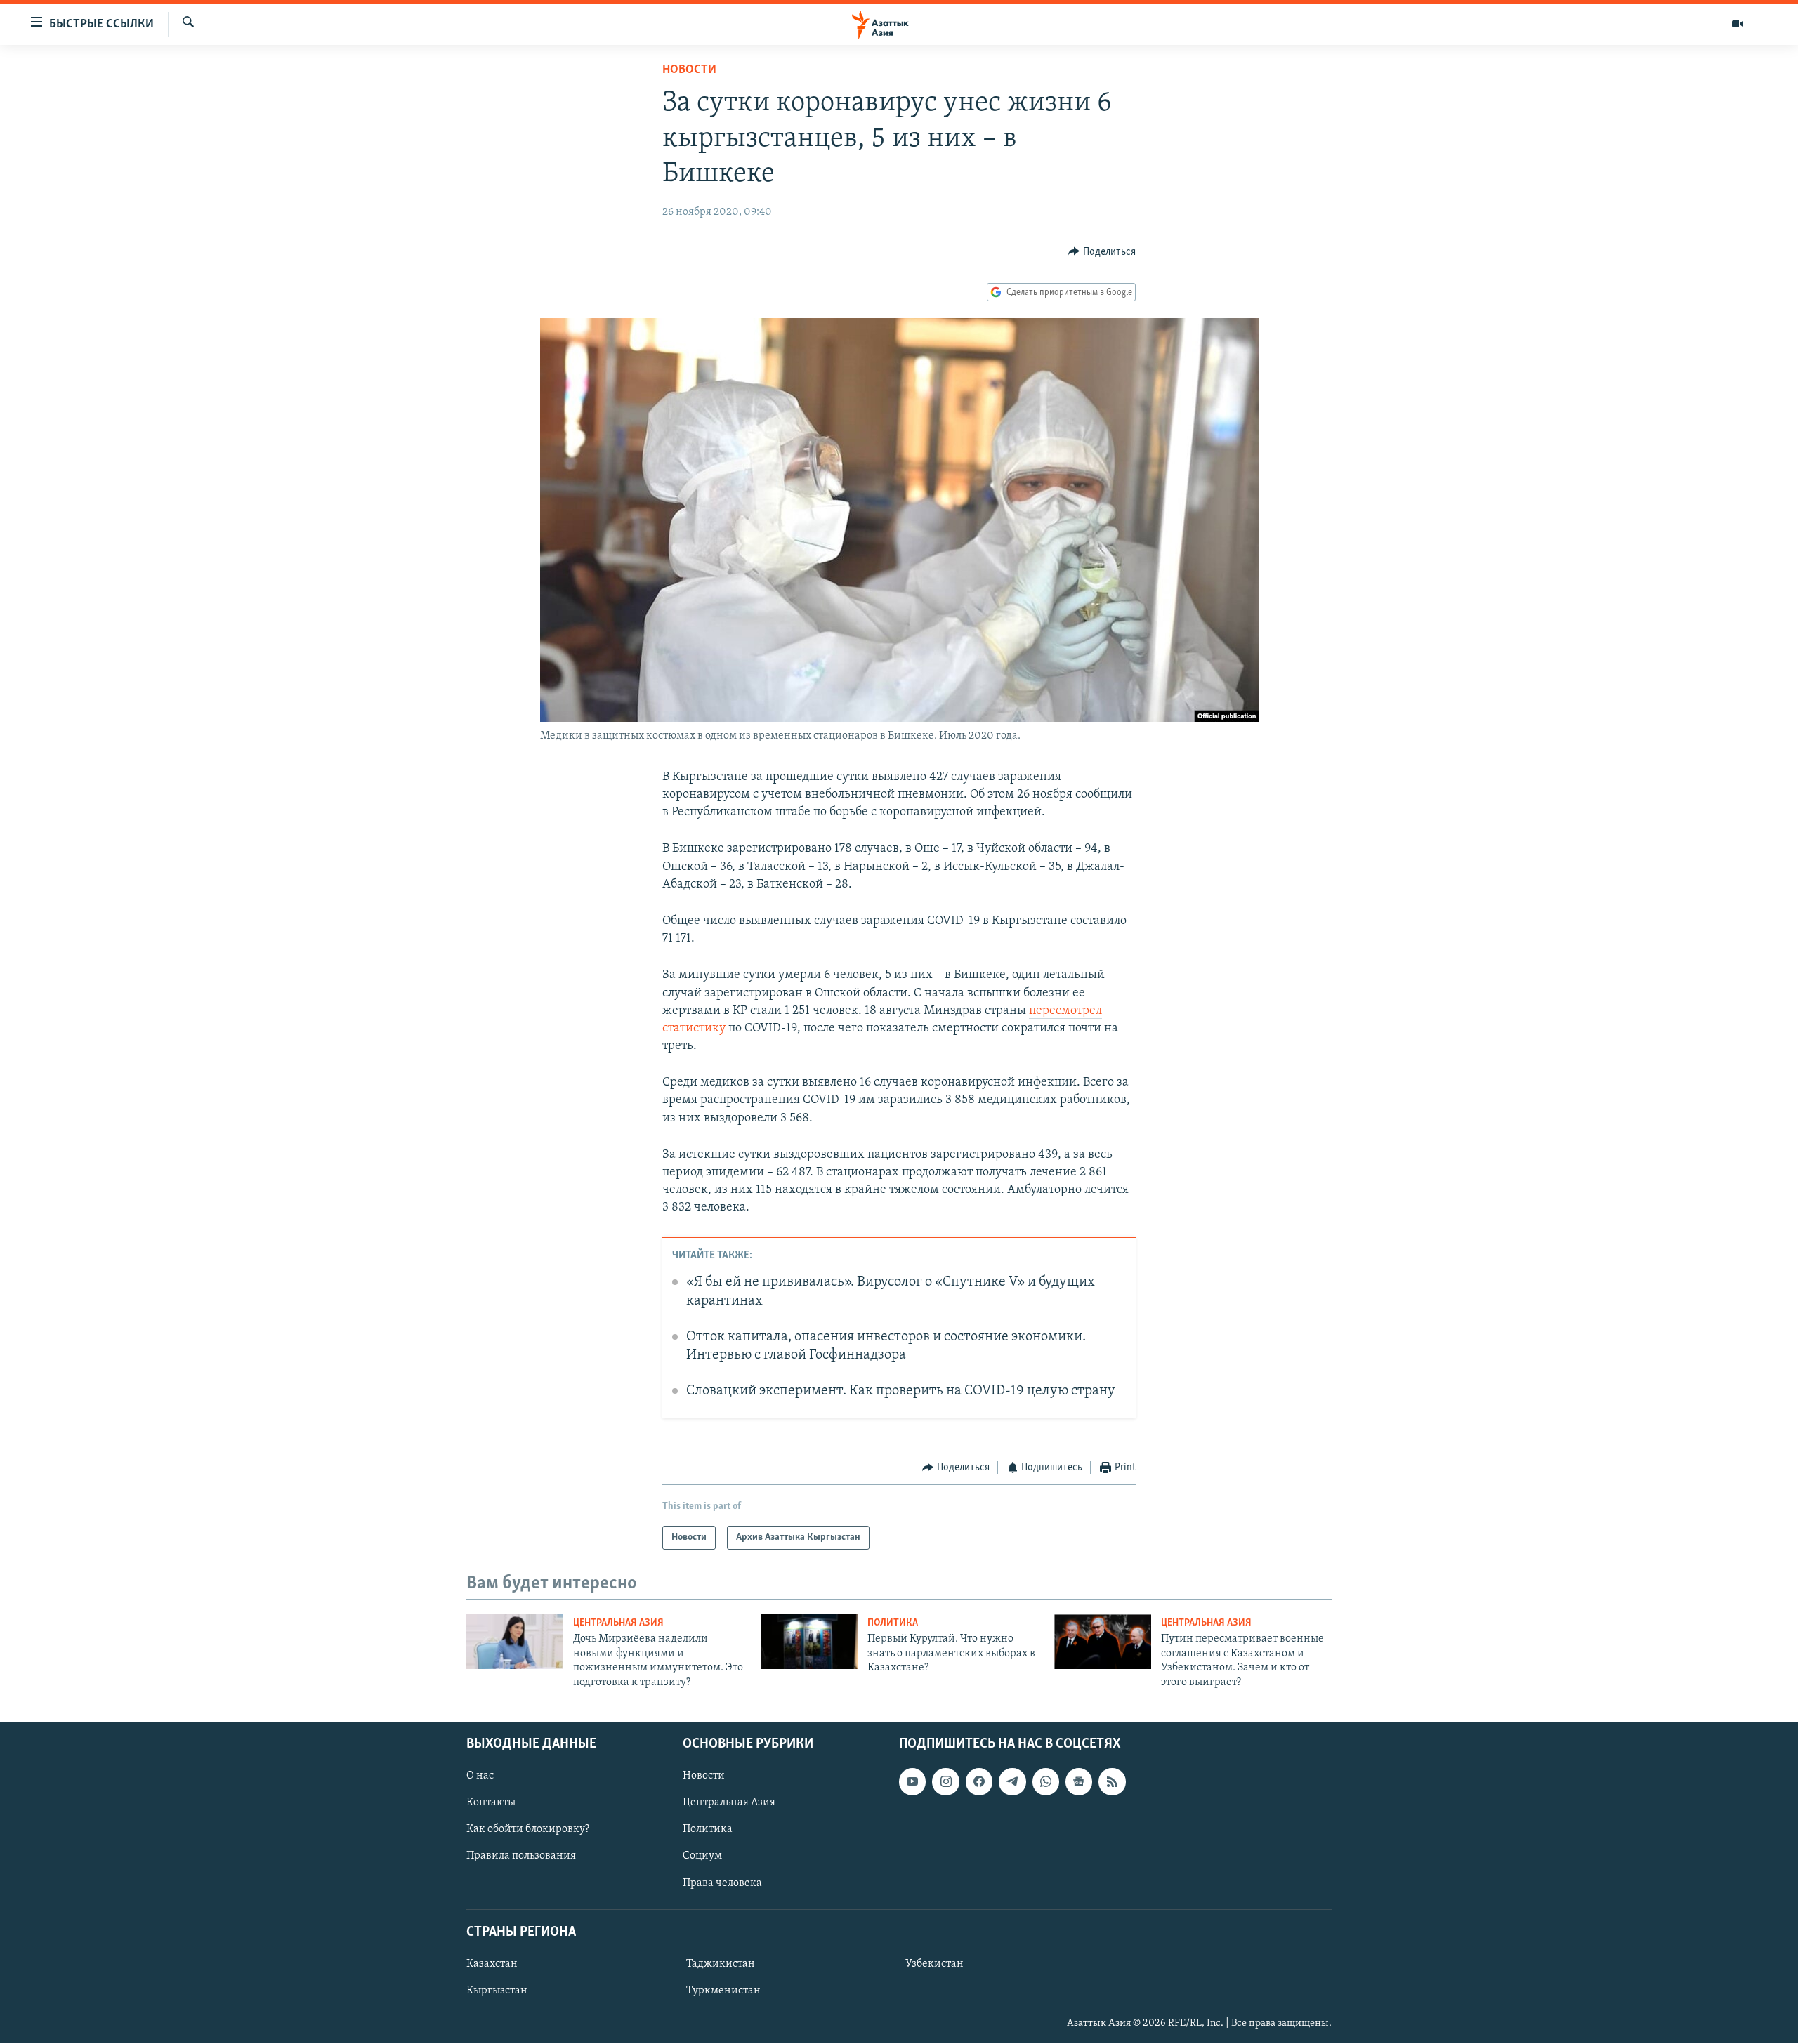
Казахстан (492, 1964)
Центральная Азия (618, 1623)
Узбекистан (934, 1964)
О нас (480, 1776)
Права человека (722, 1883)
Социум (702, 1857)
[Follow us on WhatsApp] (1046, 1781)
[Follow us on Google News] (1079, 1781)
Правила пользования (521, 1857)
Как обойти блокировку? (528, 1829)
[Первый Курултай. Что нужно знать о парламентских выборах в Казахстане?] (809, 1642)
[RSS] (1112, 1781)
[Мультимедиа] (1738, 24)
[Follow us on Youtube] (912, 1781)
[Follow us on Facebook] (979, 1781)
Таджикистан (721, 1964)
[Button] (1102, 252)
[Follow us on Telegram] (1012, 1781)
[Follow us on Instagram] (945, 1781)
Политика (893, 1623)
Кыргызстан (497, 1991)
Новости (689, 70)
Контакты (491, 1802)
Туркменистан (723, 1991)
